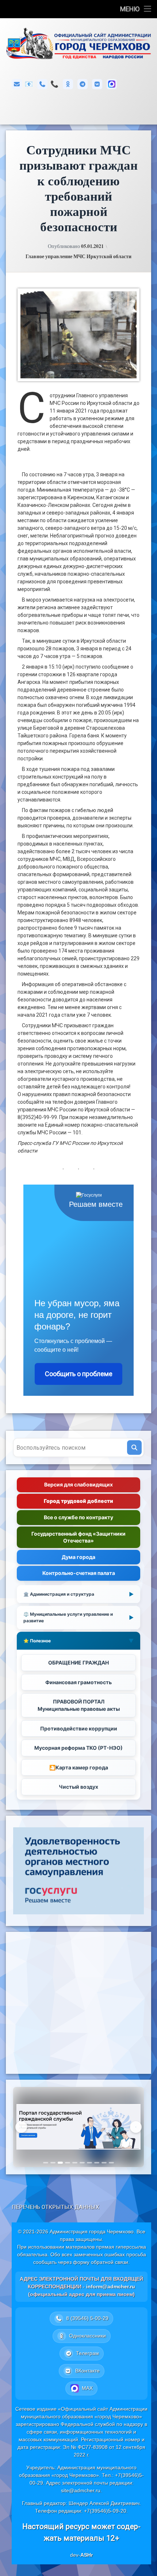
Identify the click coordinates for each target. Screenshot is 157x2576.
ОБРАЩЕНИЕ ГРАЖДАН (78, 1663)
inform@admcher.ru (29, 84)
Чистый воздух (78, 1787)
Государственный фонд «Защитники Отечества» (78, 1537)
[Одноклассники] (68, 84)
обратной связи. (110, 2262)
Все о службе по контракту (78, 1517)
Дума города (78, 1557)
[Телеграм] (83, 84)
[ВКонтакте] (97, 84)
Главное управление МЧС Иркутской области (78, 256)
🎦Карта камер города (79, 1767)
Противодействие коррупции (79, 1728)
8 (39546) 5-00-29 (54, 84)
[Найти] (134, 1447)
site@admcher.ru (81, 2490)
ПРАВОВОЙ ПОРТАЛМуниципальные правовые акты (79, 1705)
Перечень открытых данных (55, 2207)
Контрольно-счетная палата (79, 1573)
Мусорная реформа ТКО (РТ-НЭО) (78, 1748)
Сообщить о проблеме (79, 1374)
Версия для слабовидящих (78, 1484)
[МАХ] (112, 84)
